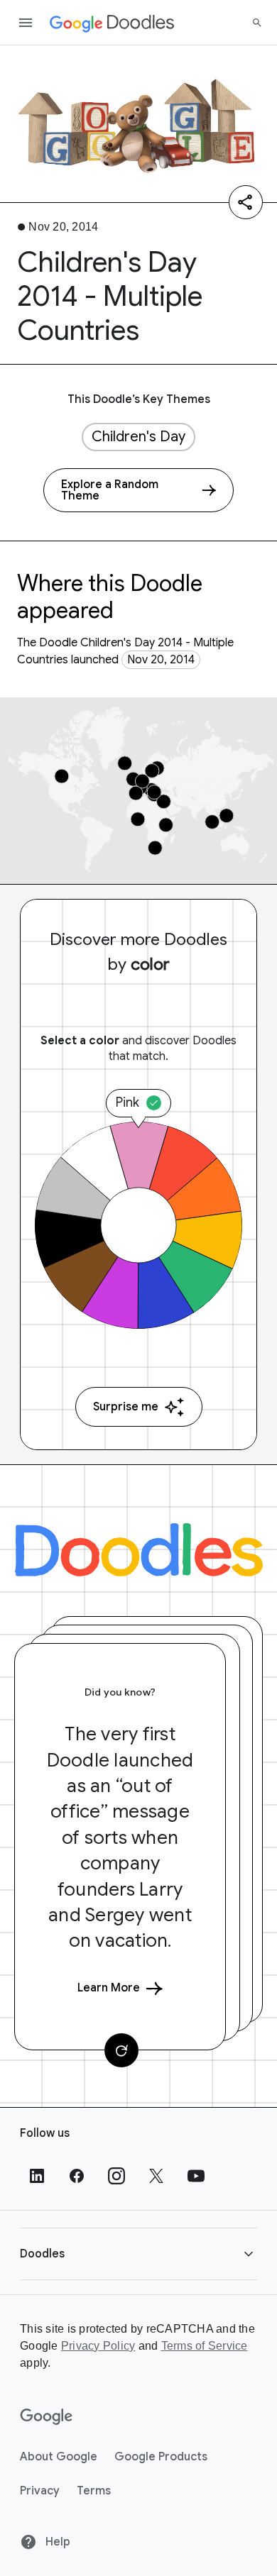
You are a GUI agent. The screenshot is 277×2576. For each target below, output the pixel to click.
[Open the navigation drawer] (26, 23)
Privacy (40, 2491)
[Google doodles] (112, 23)
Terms (94, 2491)
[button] (138, 2254)
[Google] (47, 2417)
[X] (156, 2176)
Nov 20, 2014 (161, 660)
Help (56, 2542)
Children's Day (138, 437)
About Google (59, 2457)
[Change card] (121, 2050)
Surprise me (126, 1407)
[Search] (257, 23)
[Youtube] (196, 2176)
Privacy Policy (98, 2346)
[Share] (246, 202)
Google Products (161, 2457)
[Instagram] (116, 2176)
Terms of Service (205, 2346)
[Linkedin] (37, 2176)
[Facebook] (77, 2176)
